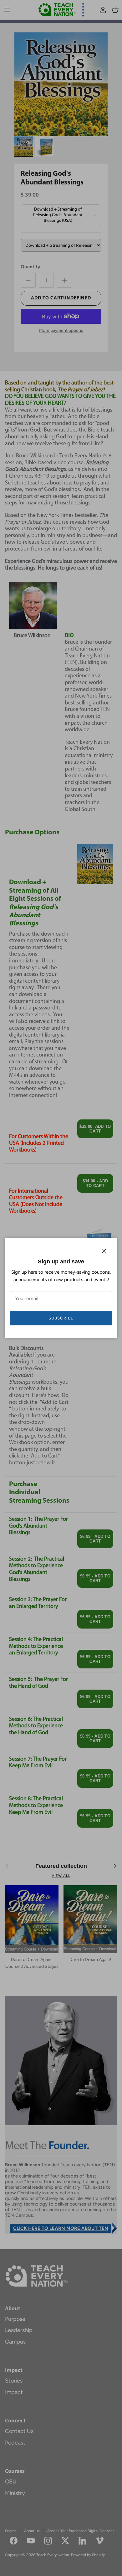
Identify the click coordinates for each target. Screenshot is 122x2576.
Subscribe (61, 1318)
